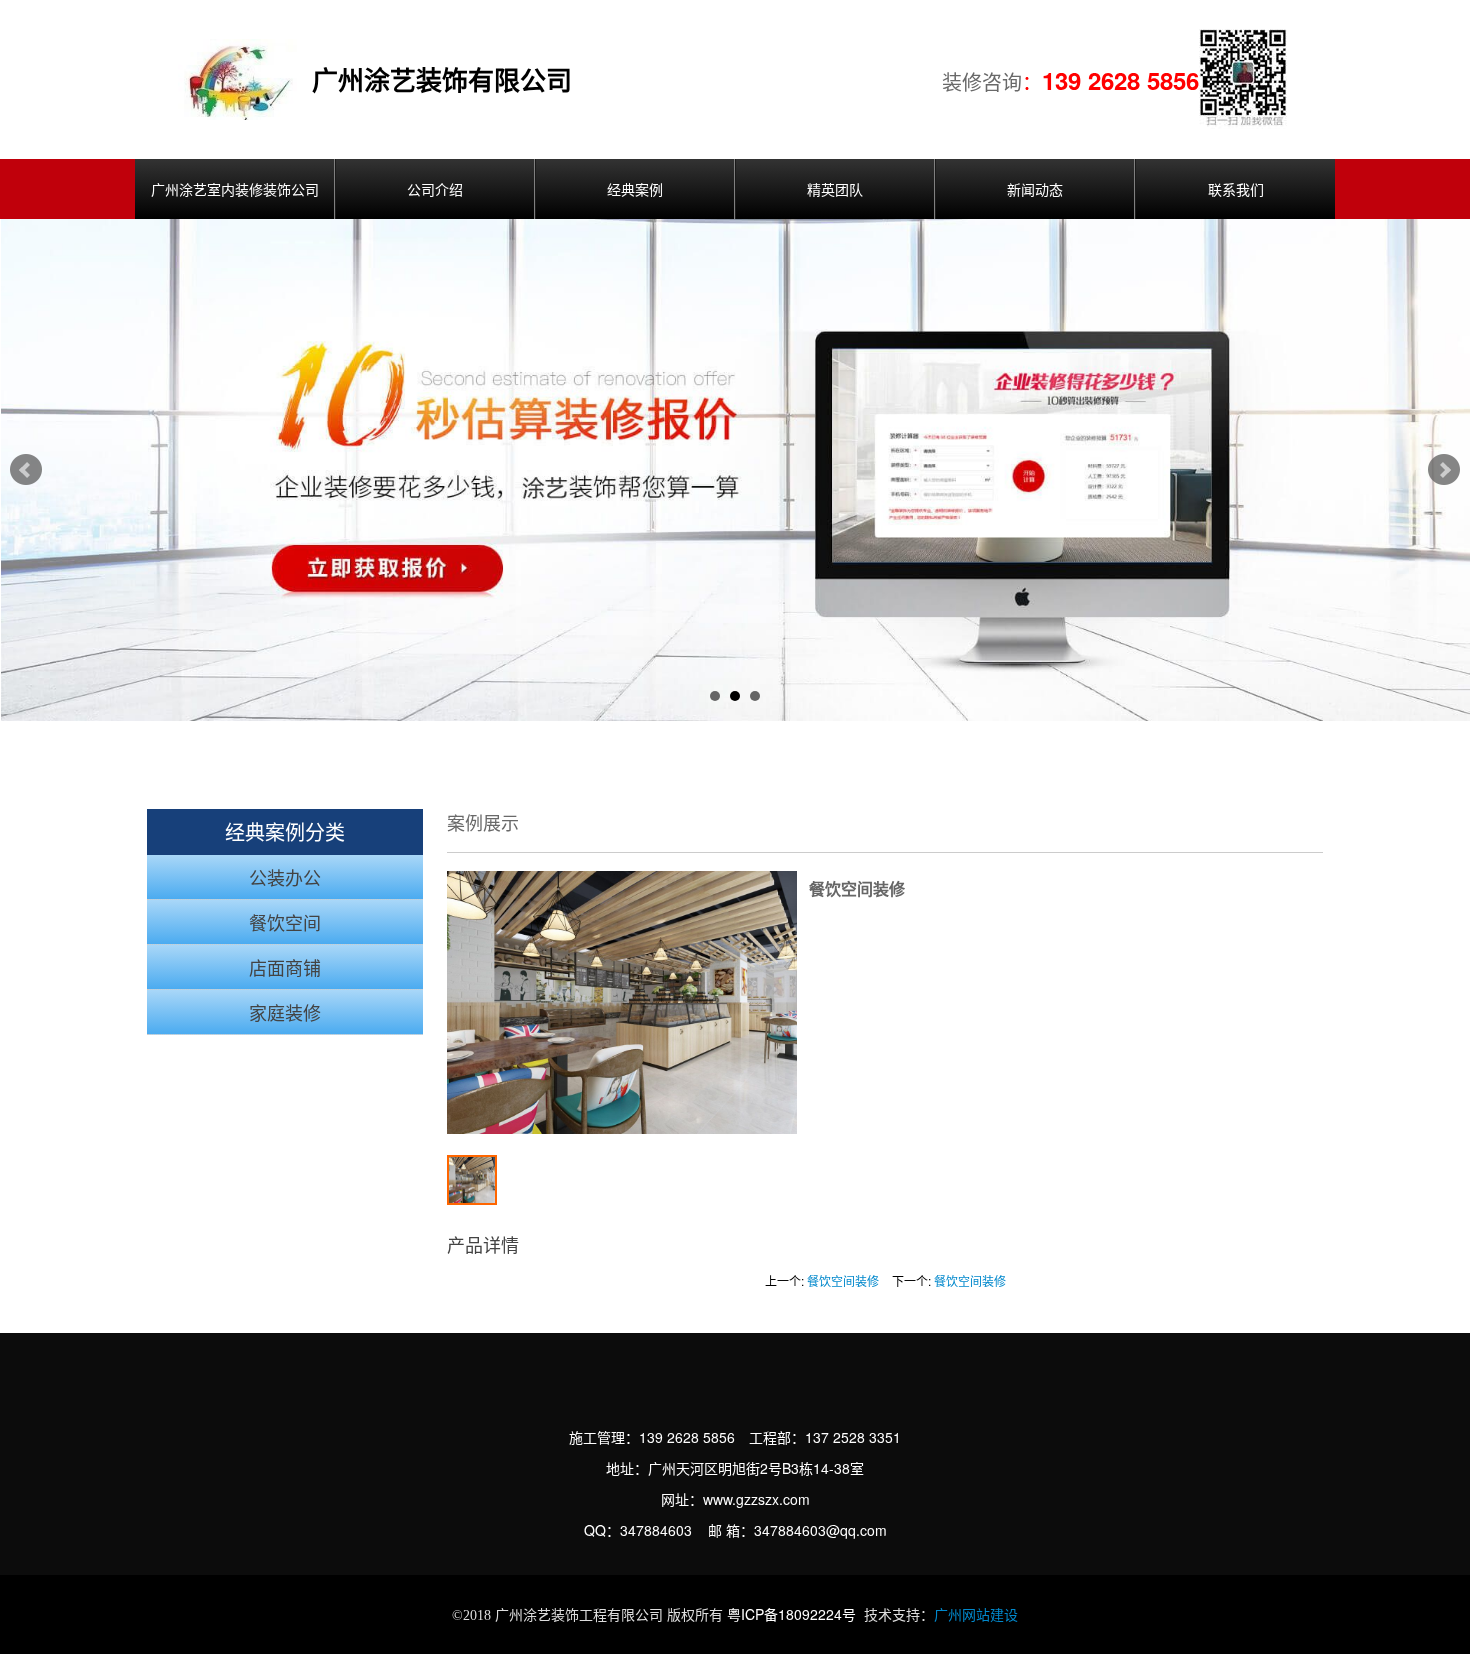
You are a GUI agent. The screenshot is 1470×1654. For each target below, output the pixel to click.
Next (1444, 470)
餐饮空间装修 (843, 1280)
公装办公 (285, 879)
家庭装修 (285, 1014)
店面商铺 (285, 969)
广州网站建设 (976, 1615)
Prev (26, 470)
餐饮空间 (285, 924)
